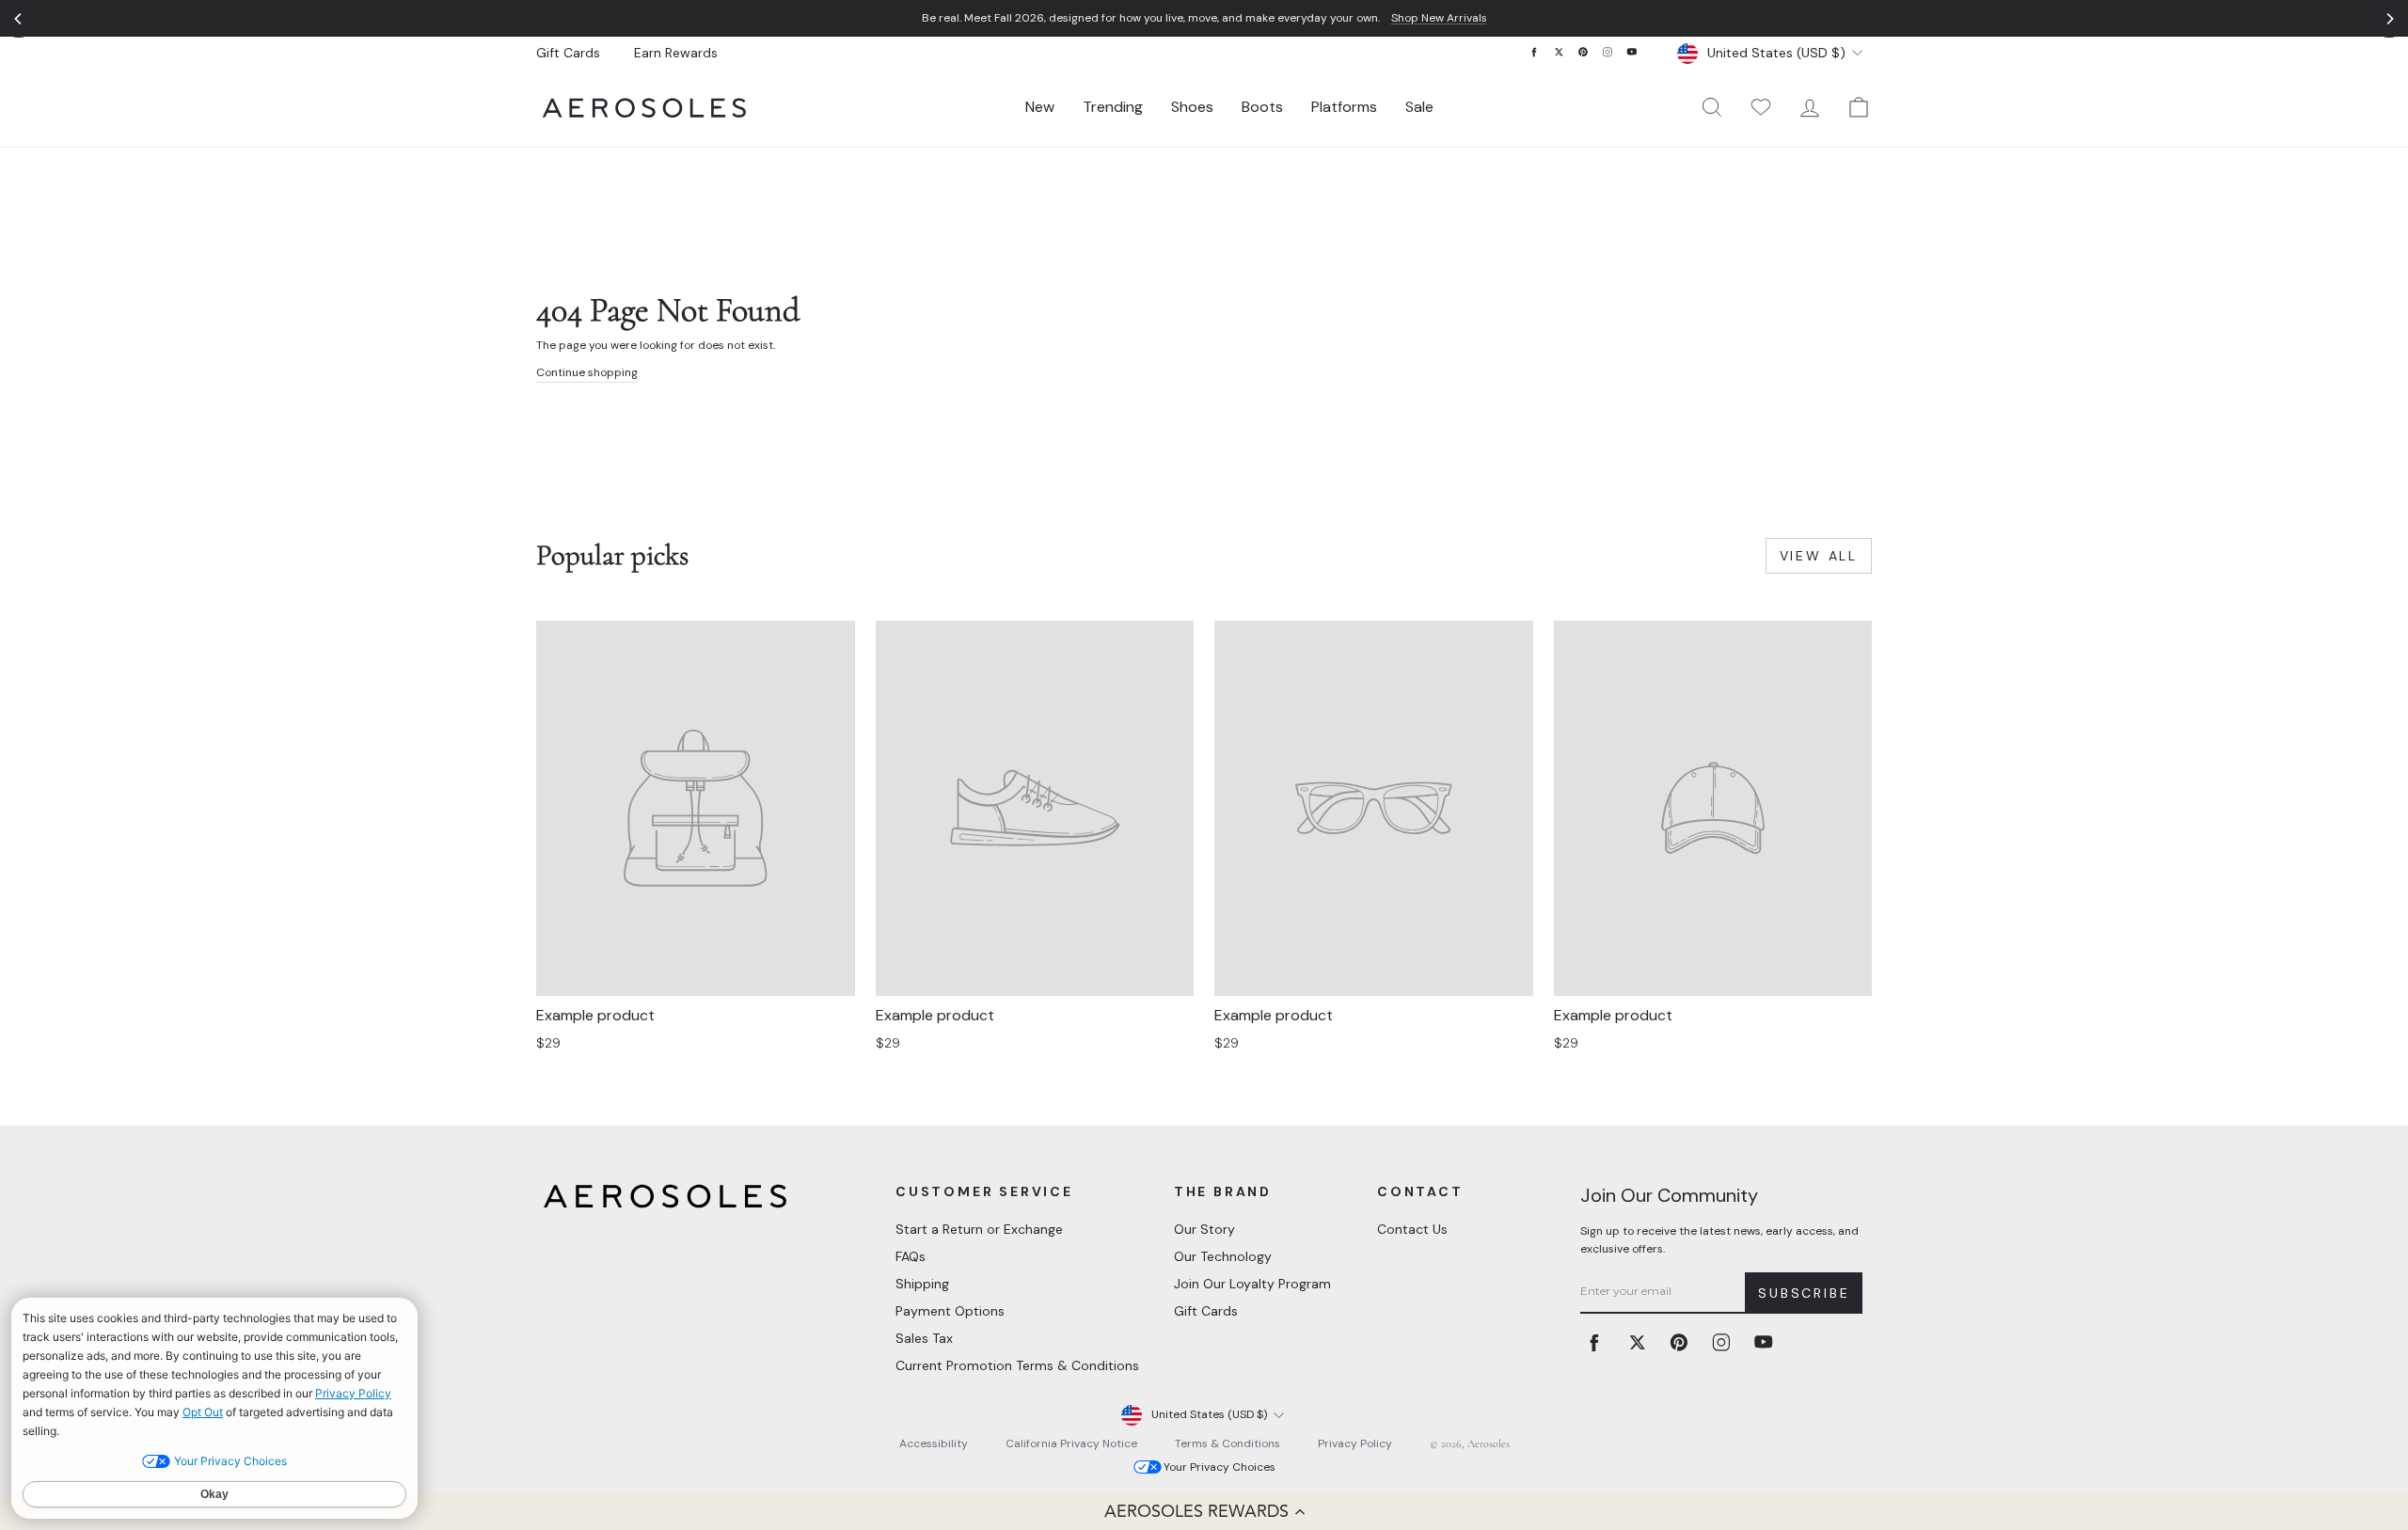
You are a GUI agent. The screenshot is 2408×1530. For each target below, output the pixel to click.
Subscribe (1804, 1293)
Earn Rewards (676, 53)
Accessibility (934, 1443)
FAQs (911, 1256)
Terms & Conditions (1228, 1443)
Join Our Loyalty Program (1252, 1284)
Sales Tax (924, 1338)
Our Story (1204, 1229)
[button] (1204, 1511)
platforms (1344, 107)
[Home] (644, 108)
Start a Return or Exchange (979, 1229)
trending (1113, 107)
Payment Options (950, 1311)
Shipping (922, 1284)
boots (1262, 107)
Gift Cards (568, 53)
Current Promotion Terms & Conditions (1017, 1365)
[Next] (2389, 19)
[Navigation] (1204, 18)
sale (1419, 107)
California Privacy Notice (1071, 1443)
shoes (1192, 107)
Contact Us (1412, 1229)
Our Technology (1223, 1256)
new (1040, 107)
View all (1819, 556)
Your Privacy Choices (1220, 1467)
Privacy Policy (1355, 1443)
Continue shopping (587, 372)
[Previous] (19, 19)
